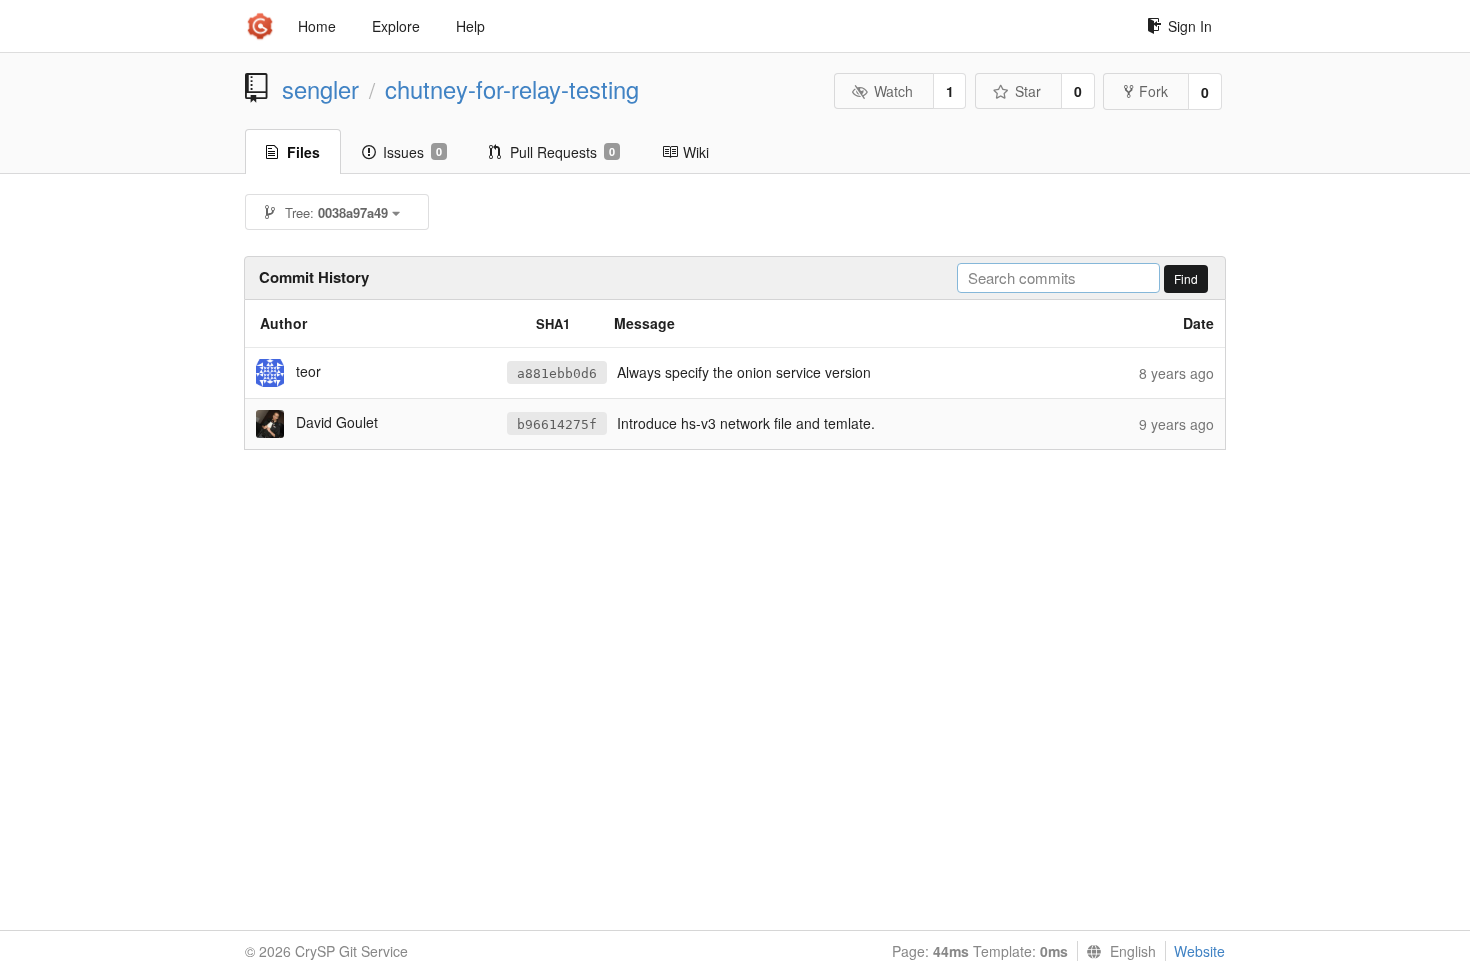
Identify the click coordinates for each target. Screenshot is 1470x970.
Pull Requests (562, 152)
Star (1028, 91)
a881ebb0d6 (557, 373)
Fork (1153, 91)
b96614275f (557, 424)
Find (1186, 278)
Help (470, 26)
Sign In (1190, 26)
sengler (320, 89)
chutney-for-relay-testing (512, 89)
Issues (412, 152)
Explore (396, 26)
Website (1199, 951)
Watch (893, 91)
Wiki (696, 152)
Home (317, 26)
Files (303, 152)
